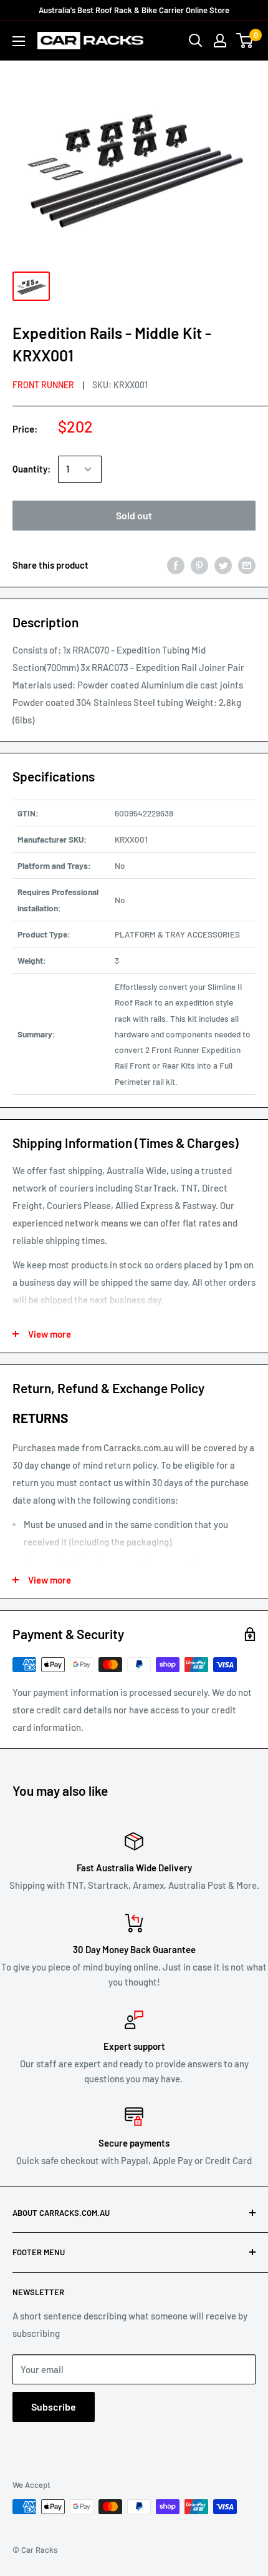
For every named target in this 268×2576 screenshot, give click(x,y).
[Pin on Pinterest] (199, 565)
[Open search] (196, 41)
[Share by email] (247, 565)
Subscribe (54, 2407)
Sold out (134, 515)
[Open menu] (19, 41)
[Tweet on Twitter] (223, 565)
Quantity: (31, 469)
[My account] (220, 41)
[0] (245, 41)
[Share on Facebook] (176, 565)
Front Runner (43, 385)
